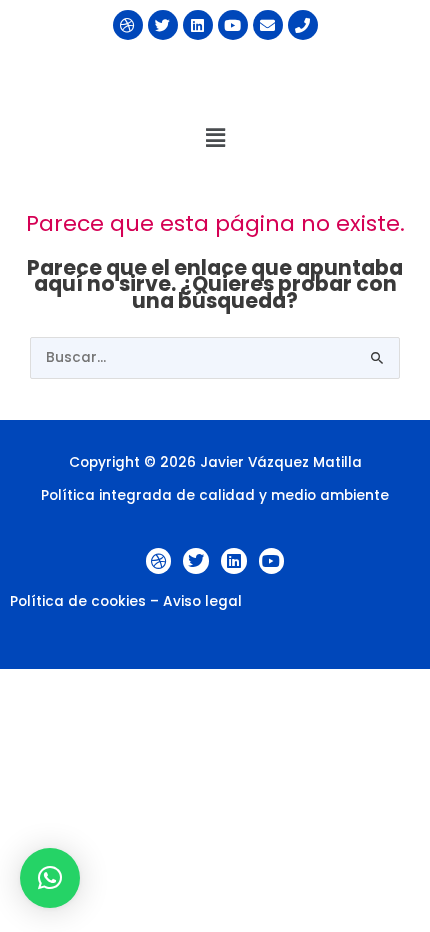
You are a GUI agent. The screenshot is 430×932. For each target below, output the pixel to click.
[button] (215, 138)
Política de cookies (78, 601)
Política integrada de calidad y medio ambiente (215, 495)
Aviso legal (202, 601)
